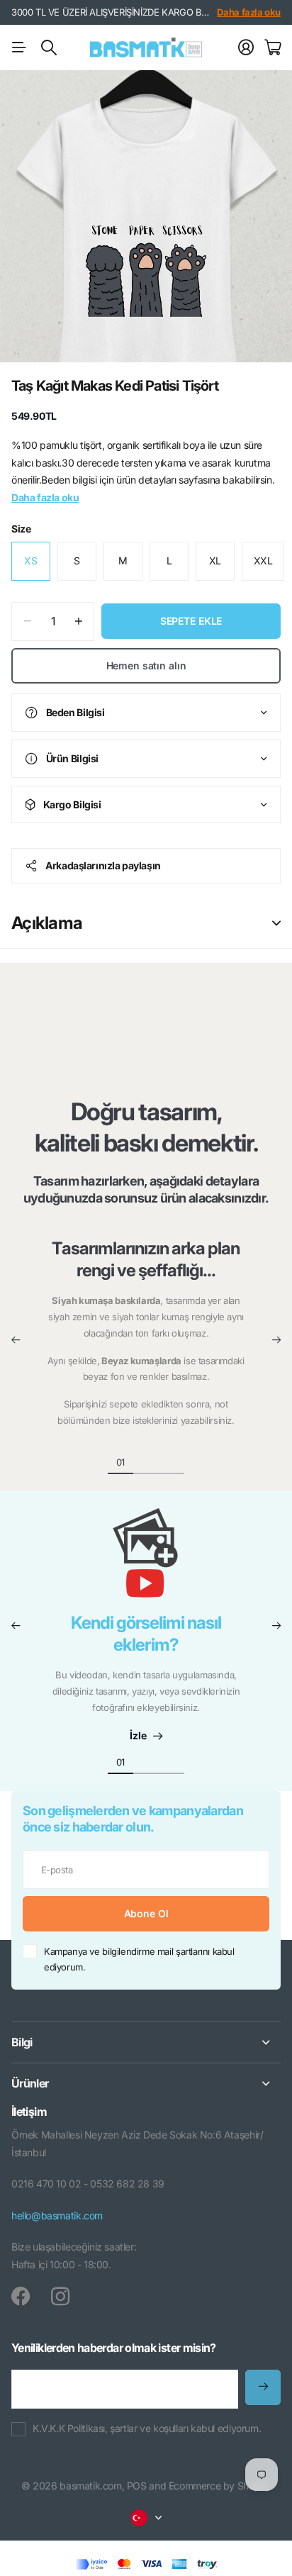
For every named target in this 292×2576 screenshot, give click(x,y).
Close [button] (146, 2042)
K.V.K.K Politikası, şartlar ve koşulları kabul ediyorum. (147, 2428)
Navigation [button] (19, 48)
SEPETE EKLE (191, 621)
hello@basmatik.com (57, 2215)
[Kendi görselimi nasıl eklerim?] (146, 1560)
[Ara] (49, 48)
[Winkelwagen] (273, 48)
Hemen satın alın (146, 665)
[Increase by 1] (78, 621)
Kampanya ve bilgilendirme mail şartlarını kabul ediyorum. (139, 1959)
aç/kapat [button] (276, 923)
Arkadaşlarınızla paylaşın (103, 865)
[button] (16, 1340)
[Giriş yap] (246, 48)
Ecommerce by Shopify (220, 2486)
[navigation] (146, 1461)
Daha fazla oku (249, 12)
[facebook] (21, 2297)
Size (21, 529)
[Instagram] (60, 2297)
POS (137, 2486)
